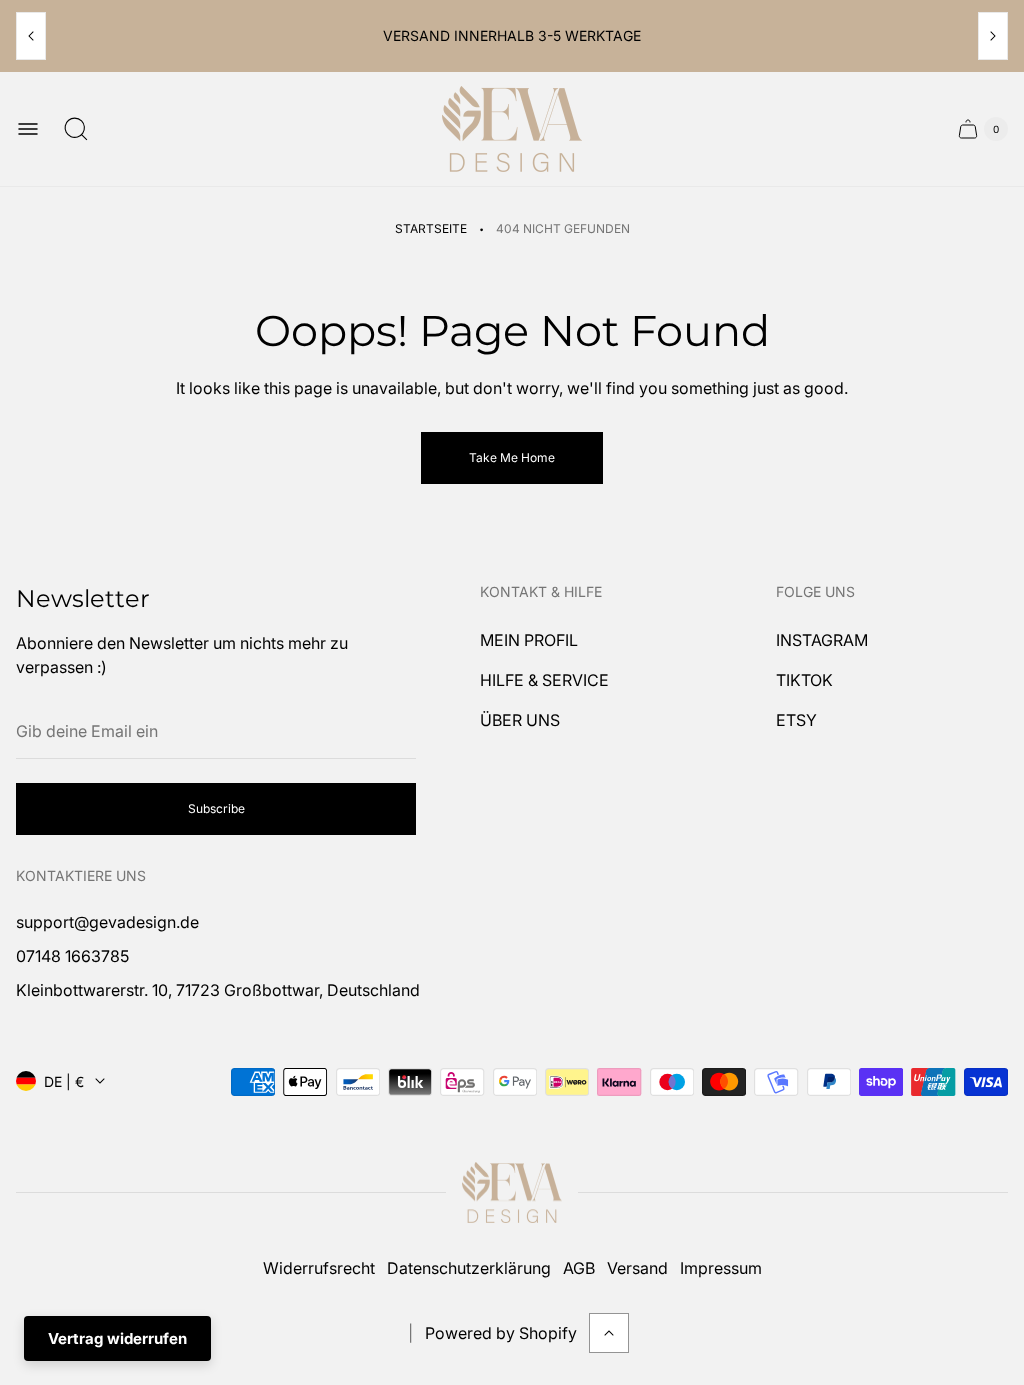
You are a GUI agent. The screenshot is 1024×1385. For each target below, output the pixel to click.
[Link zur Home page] (512, 1193)
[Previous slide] (31, 36)
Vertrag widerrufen (117, 1338)
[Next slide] (993, 36)
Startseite (431, 228)
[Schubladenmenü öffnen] (28, 129)
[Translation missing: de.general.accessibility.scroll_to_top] (609, 1333)
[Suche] (76, 129)
